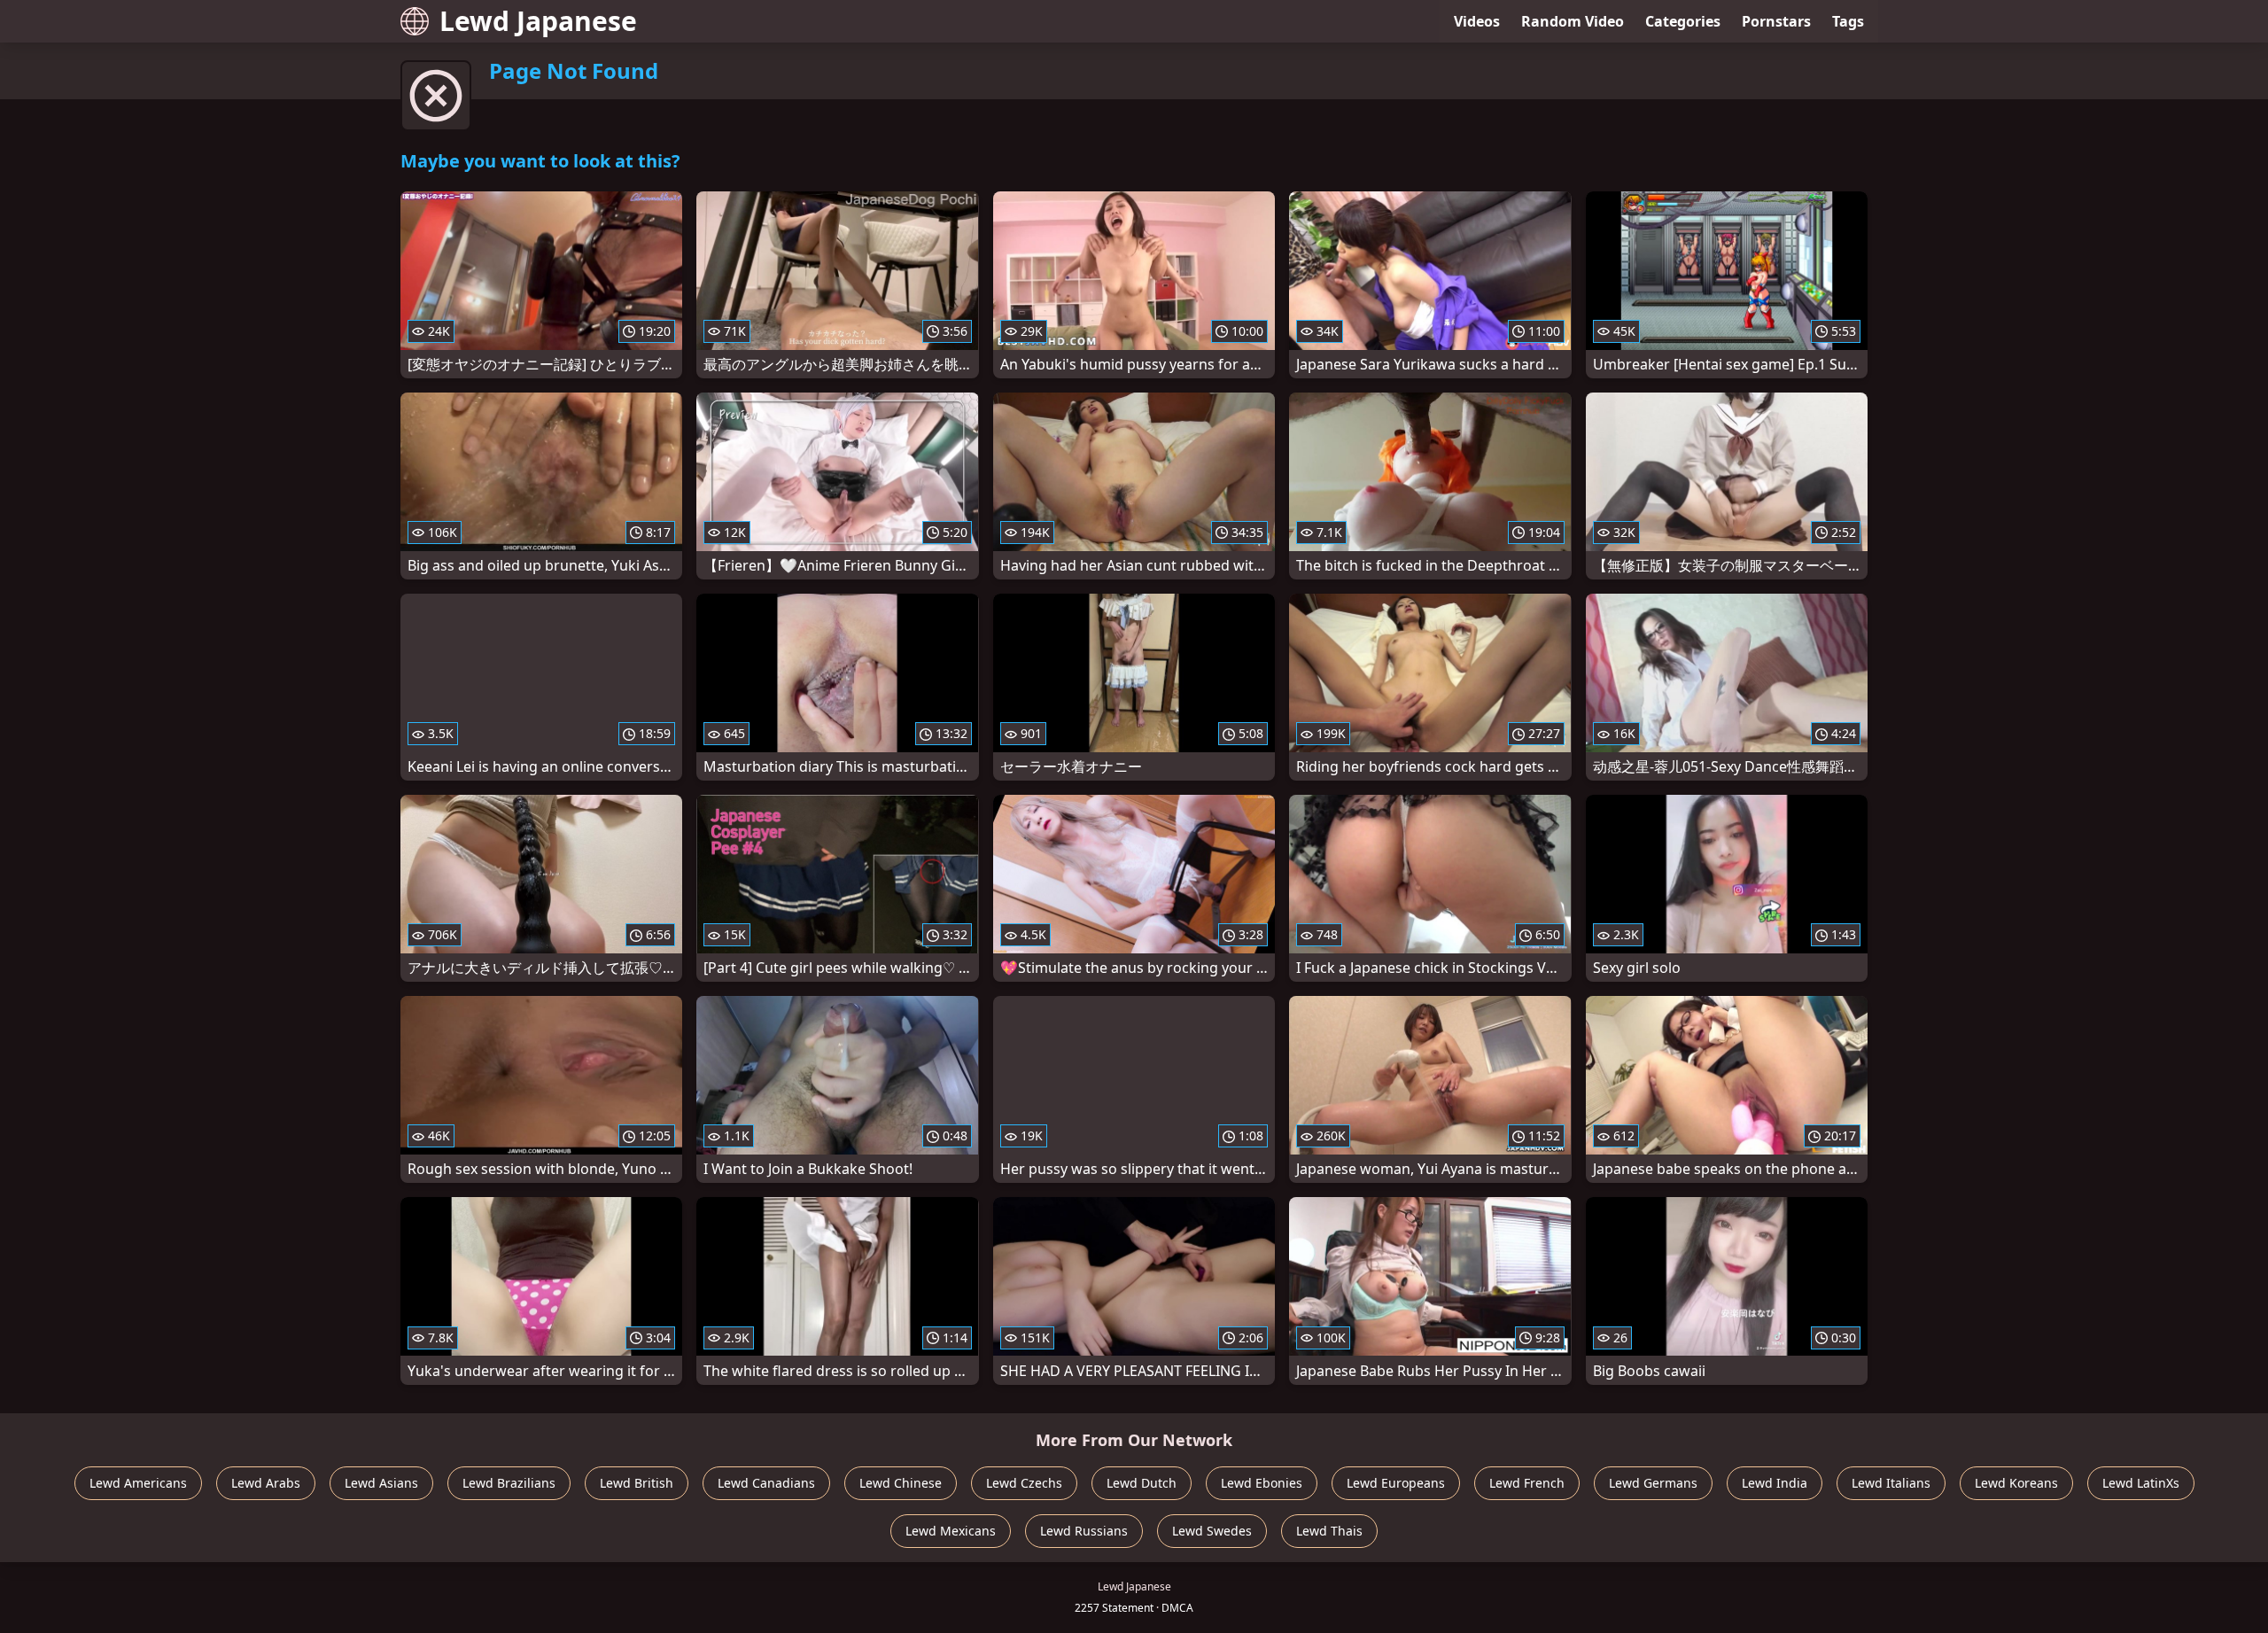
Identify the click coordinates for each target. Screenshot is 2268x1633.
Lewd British (637, 1483)
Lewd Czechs (1024, 1483)
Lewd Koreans (2016, 1483)
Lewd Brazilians (509, 1483)
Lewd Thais (1329, 1531)
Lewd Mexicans (951, 1531)
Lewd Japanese (538, 21)
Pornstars (1776, 21)
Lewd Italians (1891, 1483)
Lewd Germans (1653, 1483)
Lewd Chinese (901, 1483)
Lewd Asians (381, 1483)
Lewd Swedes (1212, 1531)
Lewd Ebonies (1262, 1483)
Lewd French (1527, 1483)
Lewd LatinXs (2141, 1483)
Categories (1683, 21)
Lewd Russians (1084, 1531)
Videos (1477, 21)
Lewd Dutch (1142, 1483)
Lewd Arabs (266, 1483)
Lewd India (1775, 1483)
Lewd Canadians (766, 1483)
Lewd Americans (138, 1483)
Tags (1848, 21)
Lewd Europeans (1396, 1483)
